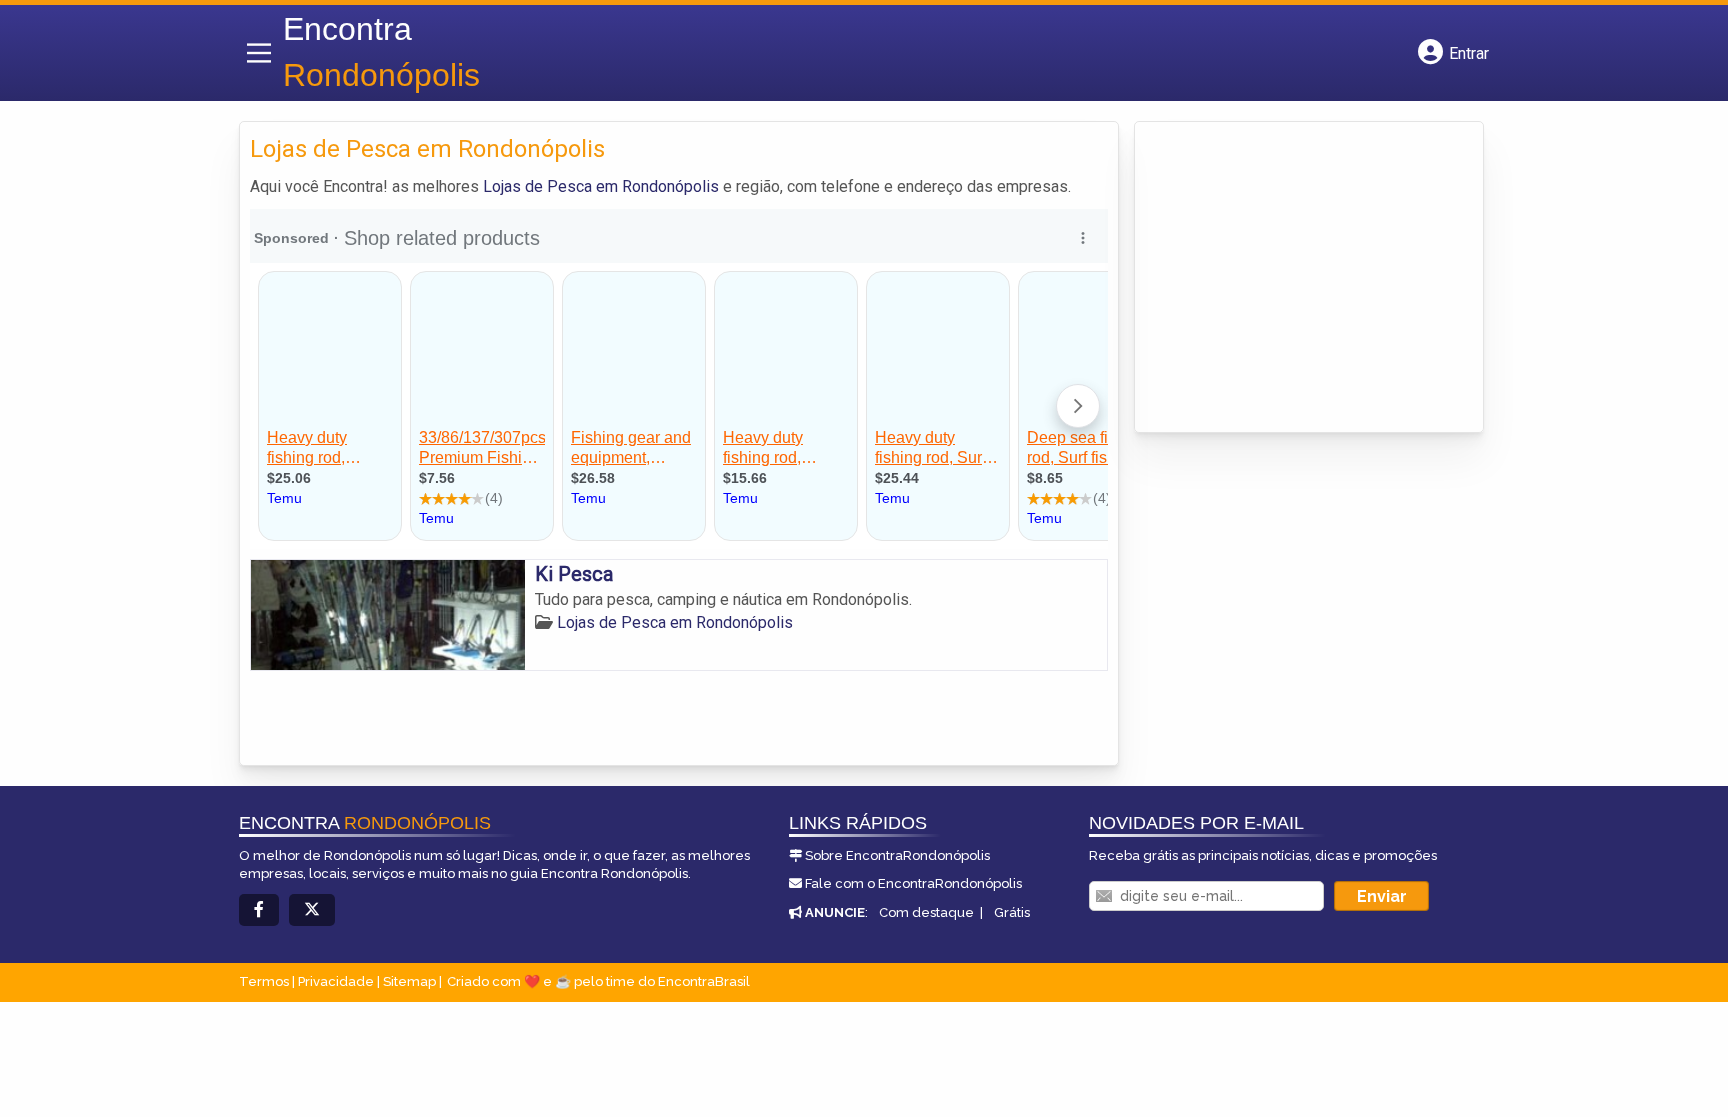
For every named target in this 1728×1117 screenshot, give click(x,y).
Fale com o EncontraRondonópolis (913, 883)
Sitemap (409, 981)
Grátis (1012, 912)
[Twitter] (312, 910)
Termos (264, 981)
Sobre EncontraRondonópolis (897, 855)
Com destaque (926, 912)
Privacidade (336, 981)
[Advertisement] (1295, 267)
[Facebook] (259, 910)
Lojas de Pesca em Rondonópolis (601, 186)
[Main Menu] (259, 53)
